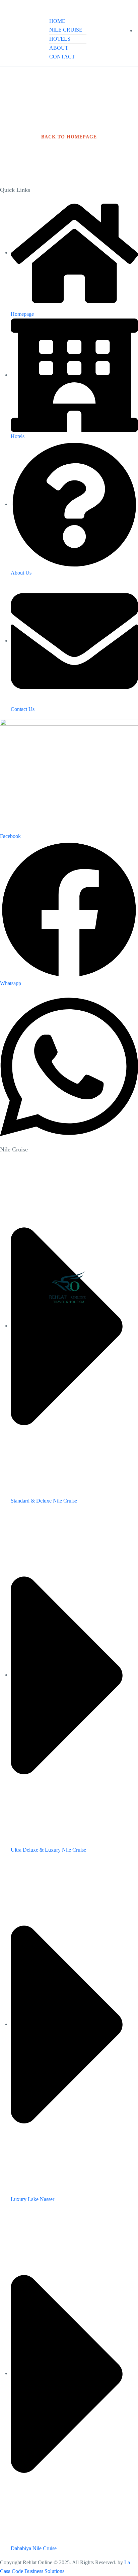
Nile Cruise (66, 30)
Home (57, 21)
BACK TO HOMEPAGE (69, 137)
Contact (62, 57)
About (59, 48)
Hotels (60, 39)
